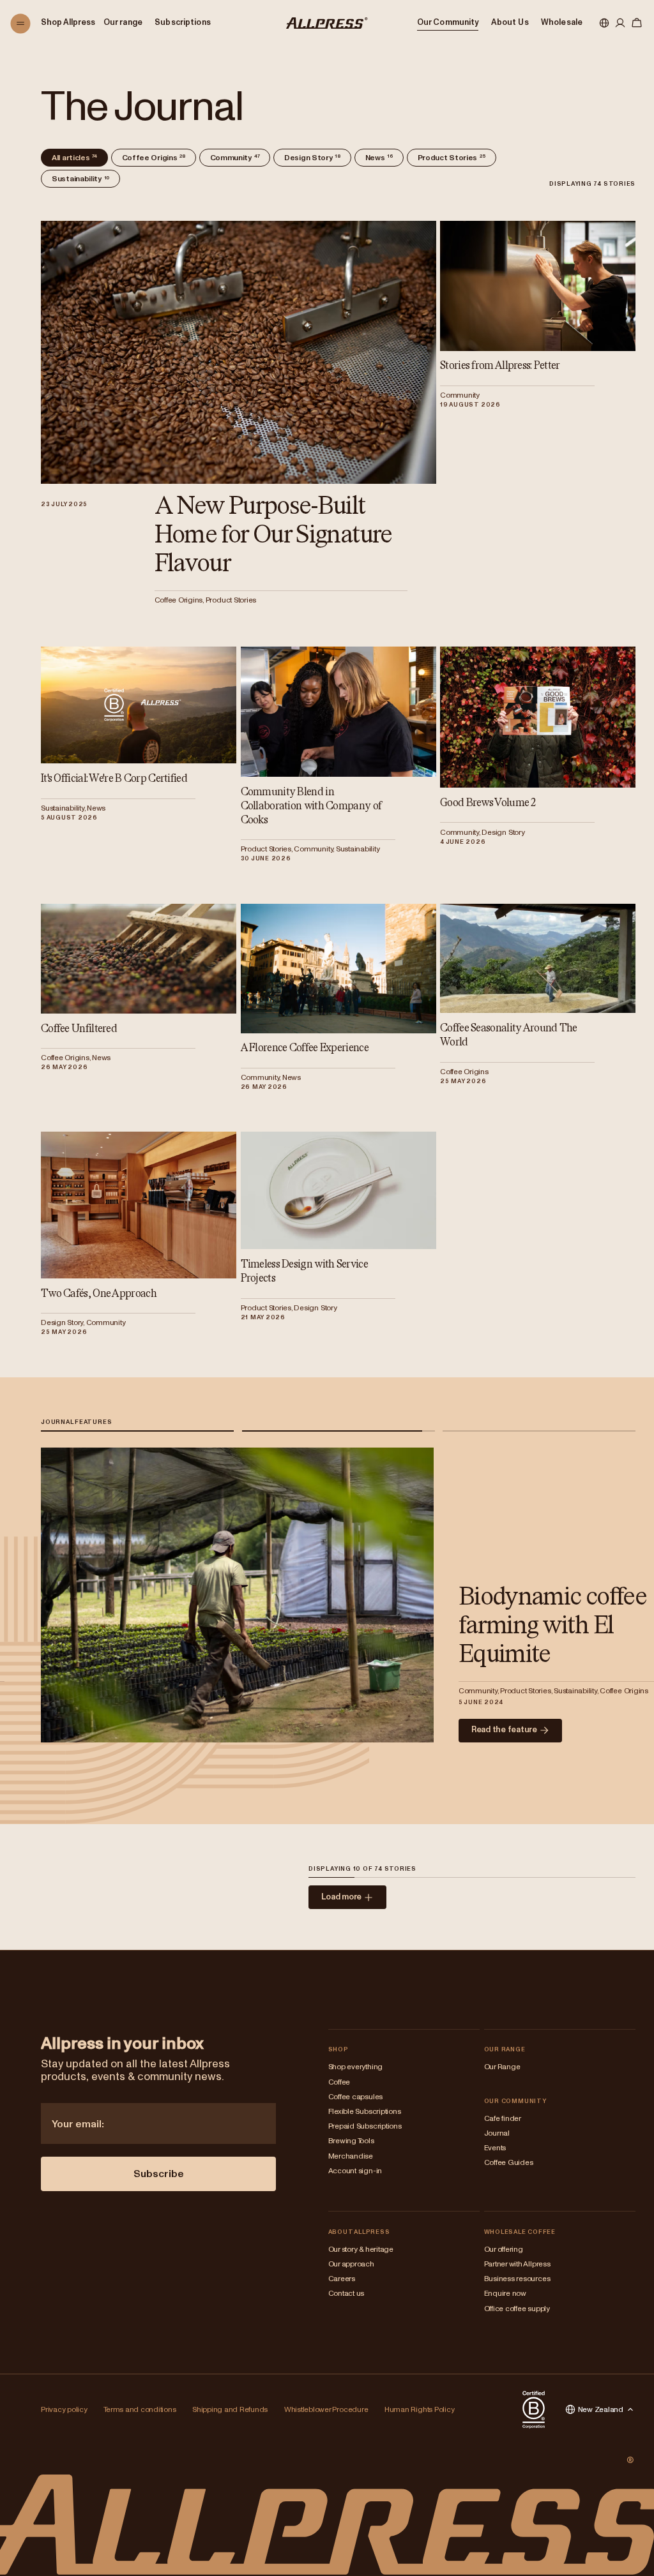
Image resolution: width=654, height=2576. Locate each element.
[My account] (620, 24)
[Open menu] (21, 24)
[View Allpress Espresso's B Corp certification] (534, 2409)
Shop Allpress (68, 23)
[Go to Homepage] (327, 23)
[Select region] (604, 24)
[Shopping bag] (637, 24)
